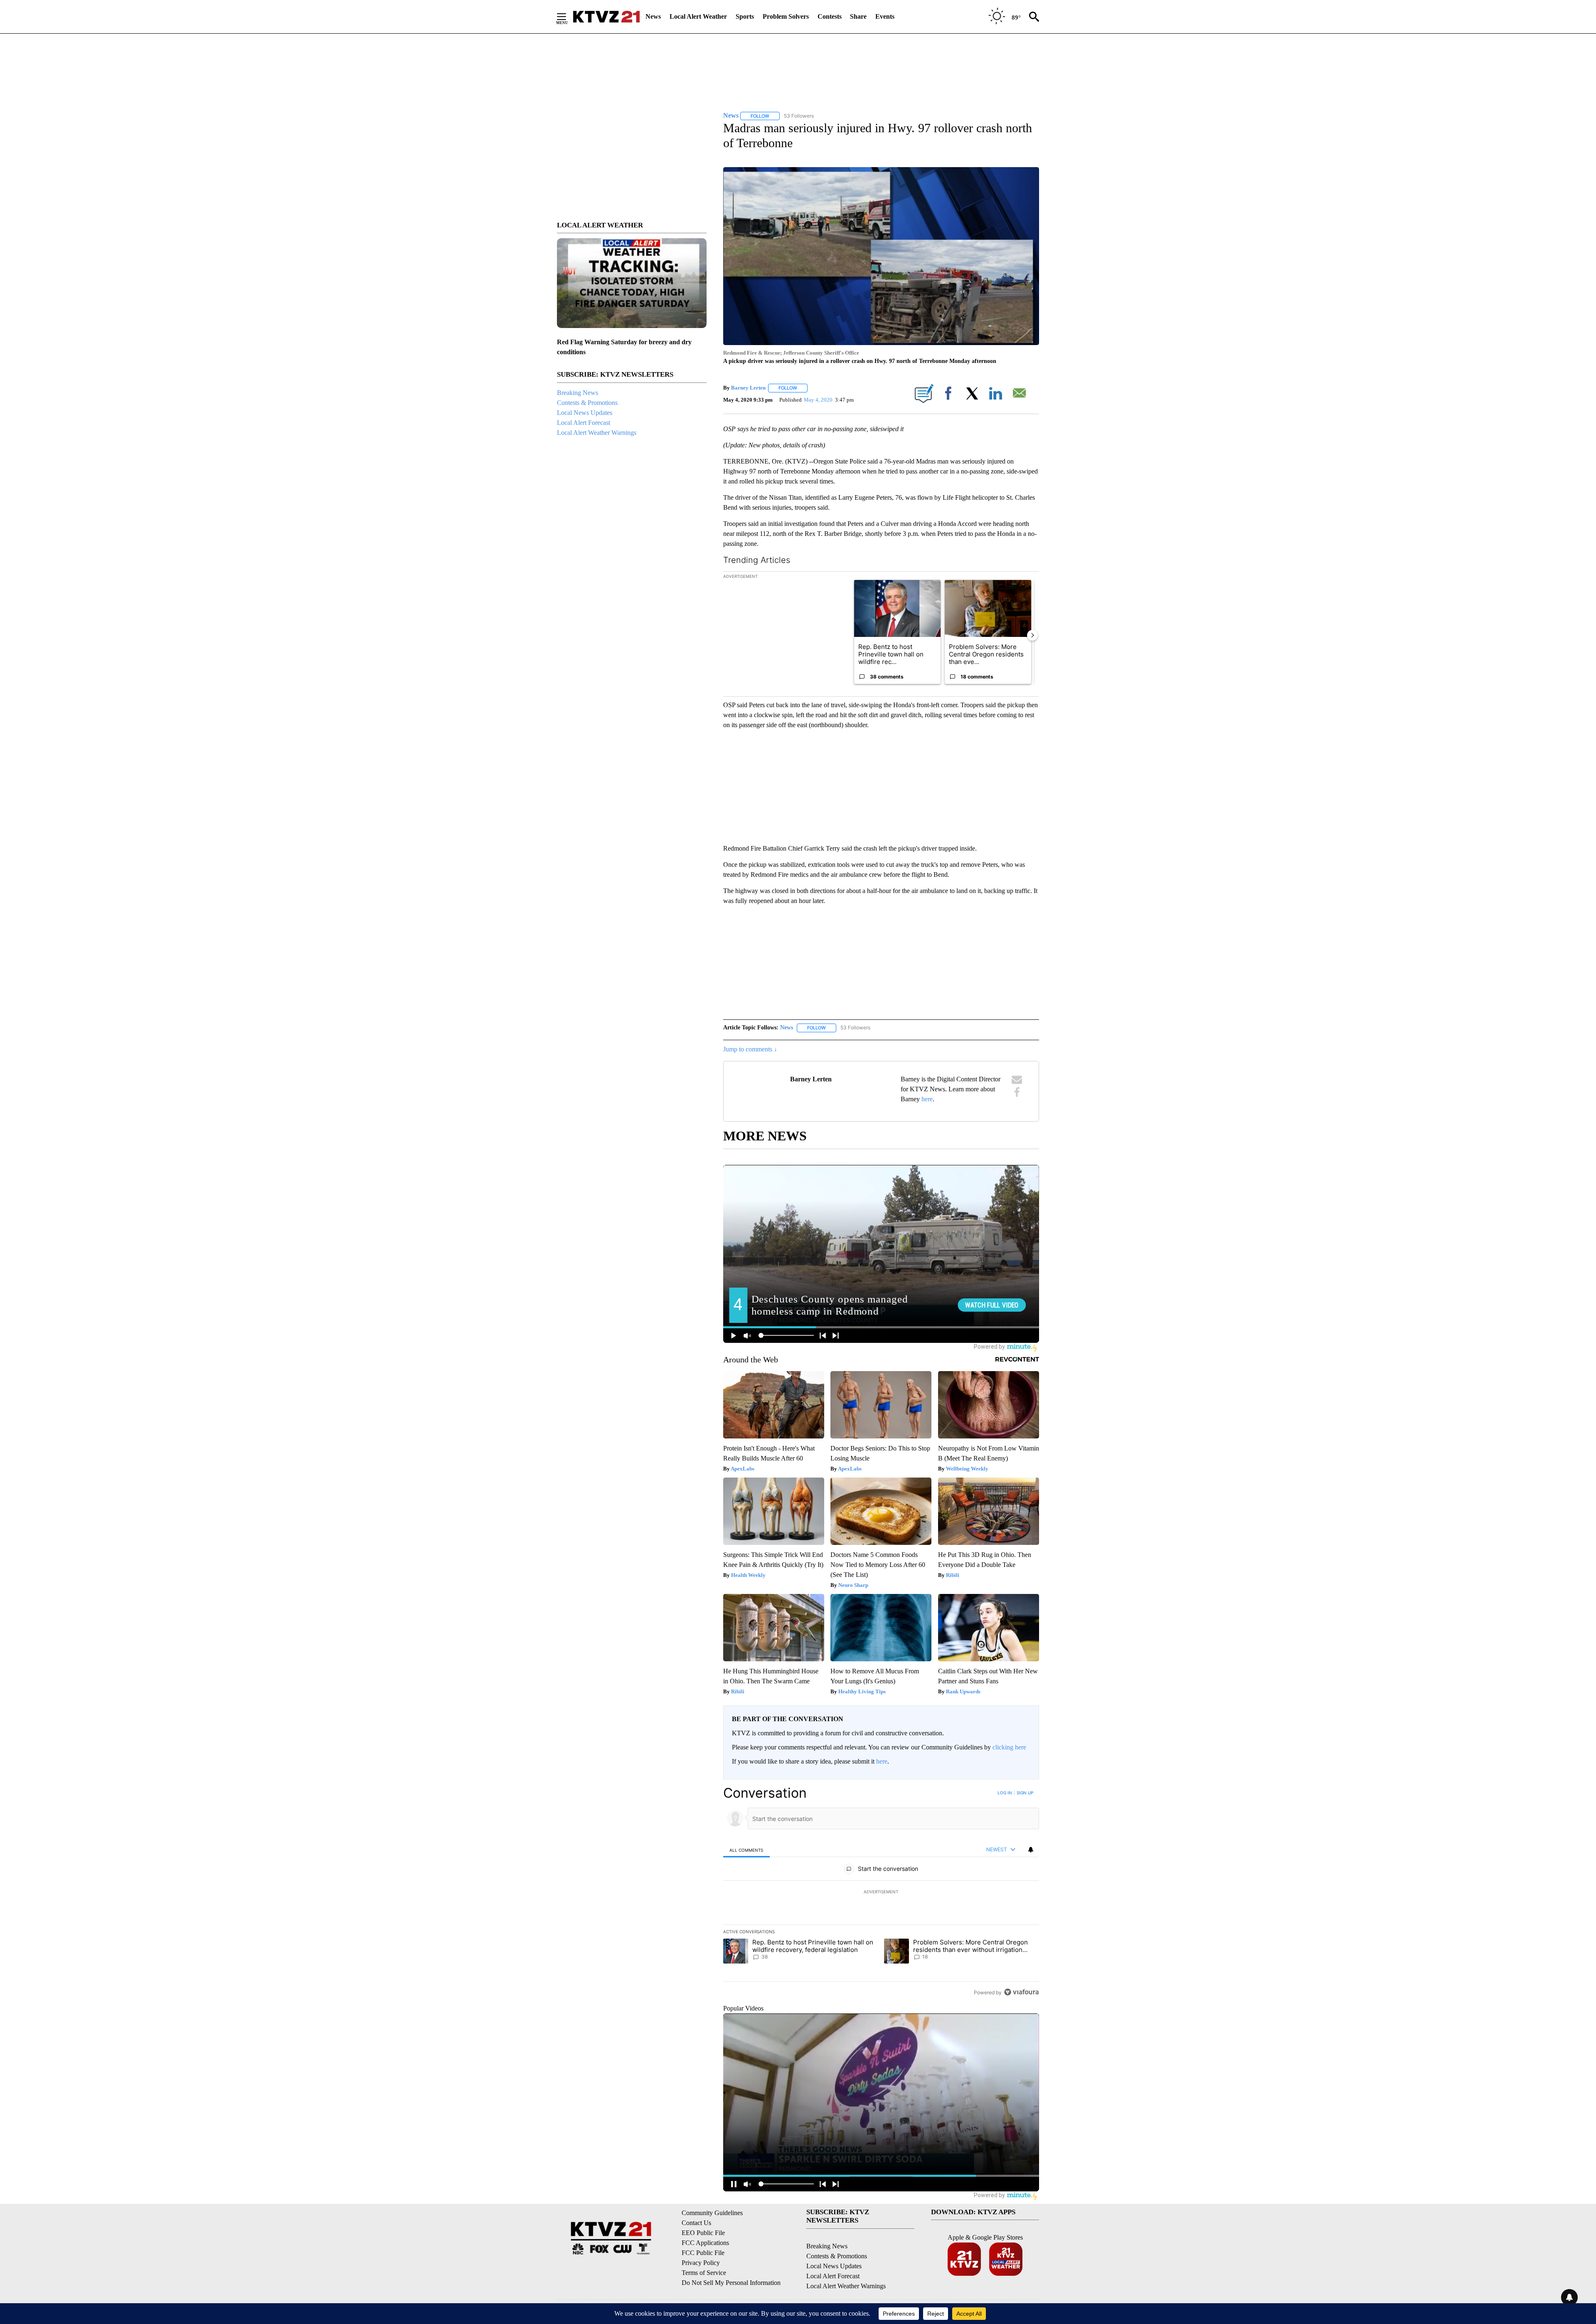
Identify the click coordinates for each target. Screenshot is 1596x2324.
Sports (745, 16)
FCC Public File (703, 2253)
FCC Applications (705, 2243)
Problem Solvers (786, 16)
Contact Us (696, 2223)
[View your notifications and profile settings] (1031, 1850)
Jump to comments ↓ (750, 1049)
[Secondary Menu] (568, 17)
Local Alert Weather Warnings (597, 433)
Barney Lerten (748, 388)
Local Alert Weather (698, 16)
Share (858, 16)
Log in (1005, 1793)
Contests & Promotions (587, 403)
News (653, 16)
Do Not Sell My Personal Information (731, 2283)
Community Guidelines (712, 2213)
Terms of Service (704, 2273)
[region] (881, 1892)
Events (885, 16)
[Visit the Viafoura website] (1021, 1992)
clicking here (1009, 1747)
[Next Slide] (1032, 635)
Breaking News (578, 393)
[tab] (746, 1850)
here (927, 1099)
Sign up (1025, 1793)
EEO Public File (703, 2233)
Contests (830, 16)
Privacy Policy (701, 2263)
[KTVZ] (606, 17)
